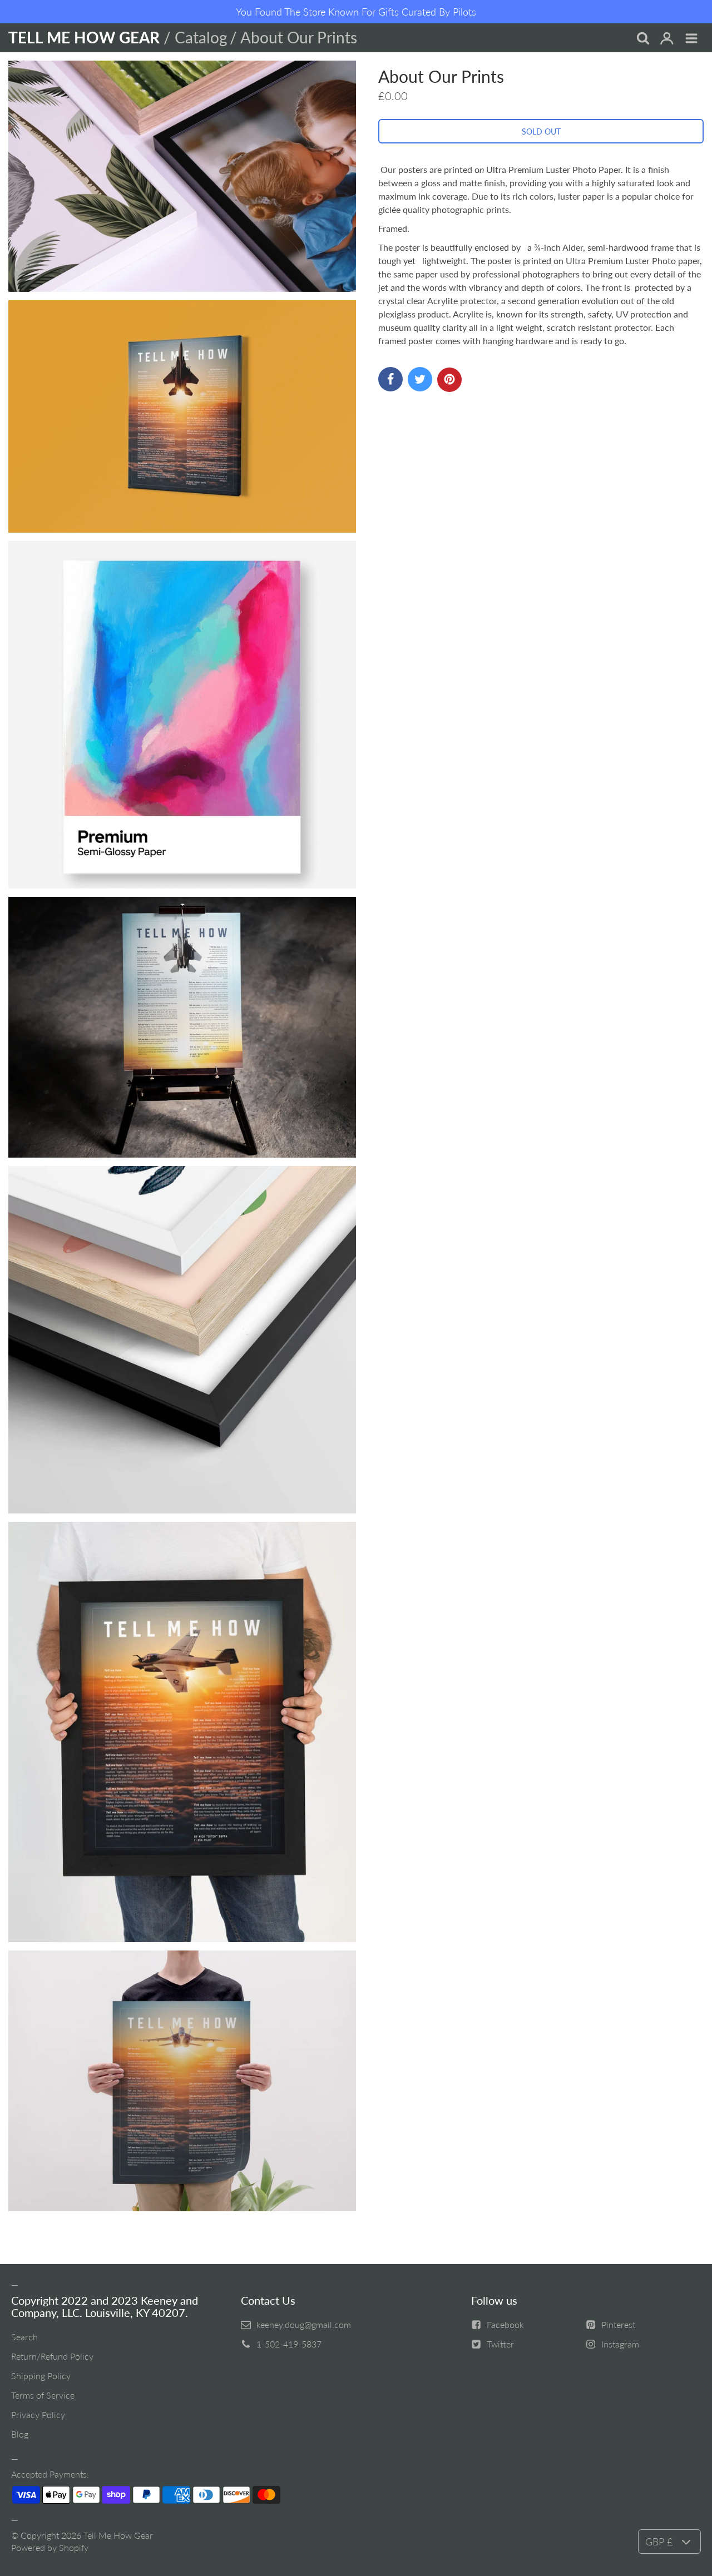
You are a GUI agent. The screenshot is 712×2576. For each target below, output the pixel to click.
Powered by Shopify (50, 2547)
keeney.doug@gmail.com (304, 2324)
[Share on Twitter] (420, 379)
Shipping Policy (41, 2376)
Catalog (201, 37)
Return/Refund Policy (52, 2356)
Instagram (620, 2344)
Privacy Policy (38, 2414)
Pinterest (618, 2324)
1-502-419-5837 (289, 2344)
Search (24, 2337)
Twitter (500, 2344)
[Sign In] (667, 39)
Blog (20, 2434)
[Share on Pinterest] (449, 380)
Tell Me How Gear (118, 2535)
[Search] (642, 39)
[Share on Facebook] (390, 379)
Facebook (505, 2324)
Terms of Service (43, 2395)
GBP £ (659, 2542)
